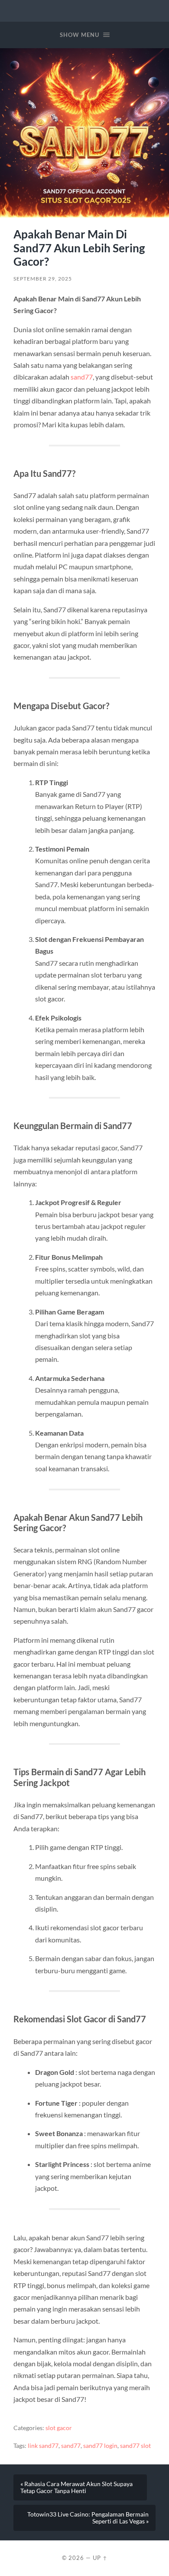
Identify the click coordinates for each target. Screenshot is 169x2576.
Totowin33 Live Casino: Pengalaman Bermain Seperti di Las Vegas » (88, 2518)
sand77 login (100, 2446)
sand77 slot (135, 2446)
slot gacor (59, 2428)
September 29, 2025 (43, 279)
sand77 (82, 377)
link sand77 (43, 2446)
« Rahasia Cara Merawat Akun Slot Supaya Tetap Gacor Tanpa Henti (76, 2487)
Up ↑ (100, 2558)
